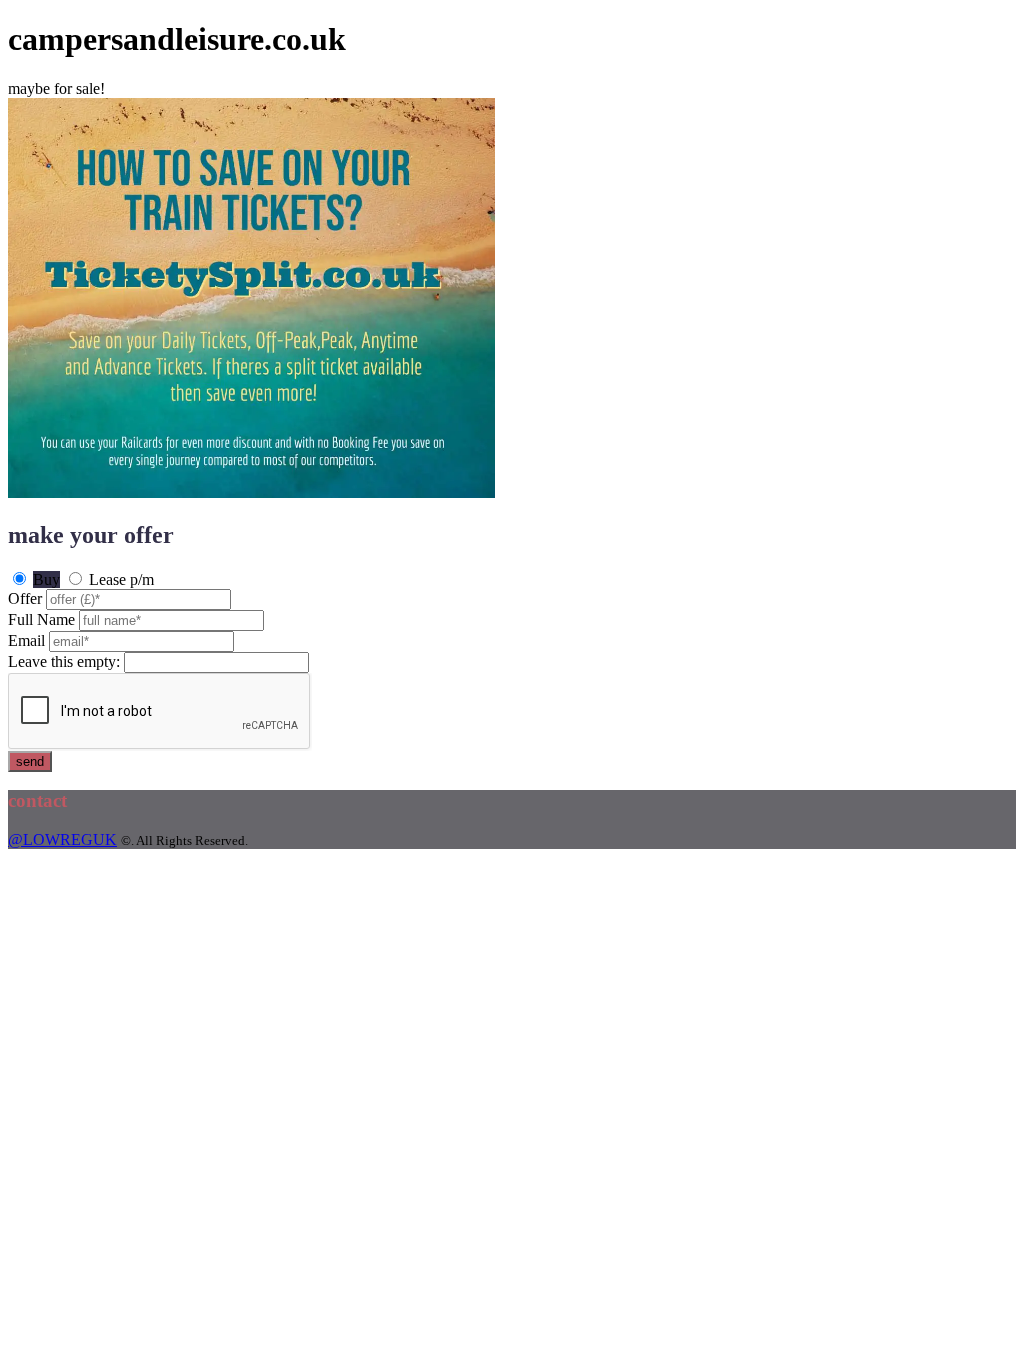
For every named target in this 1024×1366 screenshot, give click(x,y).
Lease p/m (121, 579)
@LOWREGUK (62, 839)
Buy (46, 579)
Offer (25, 598)
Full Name (41, 619)
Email (26, 640)
